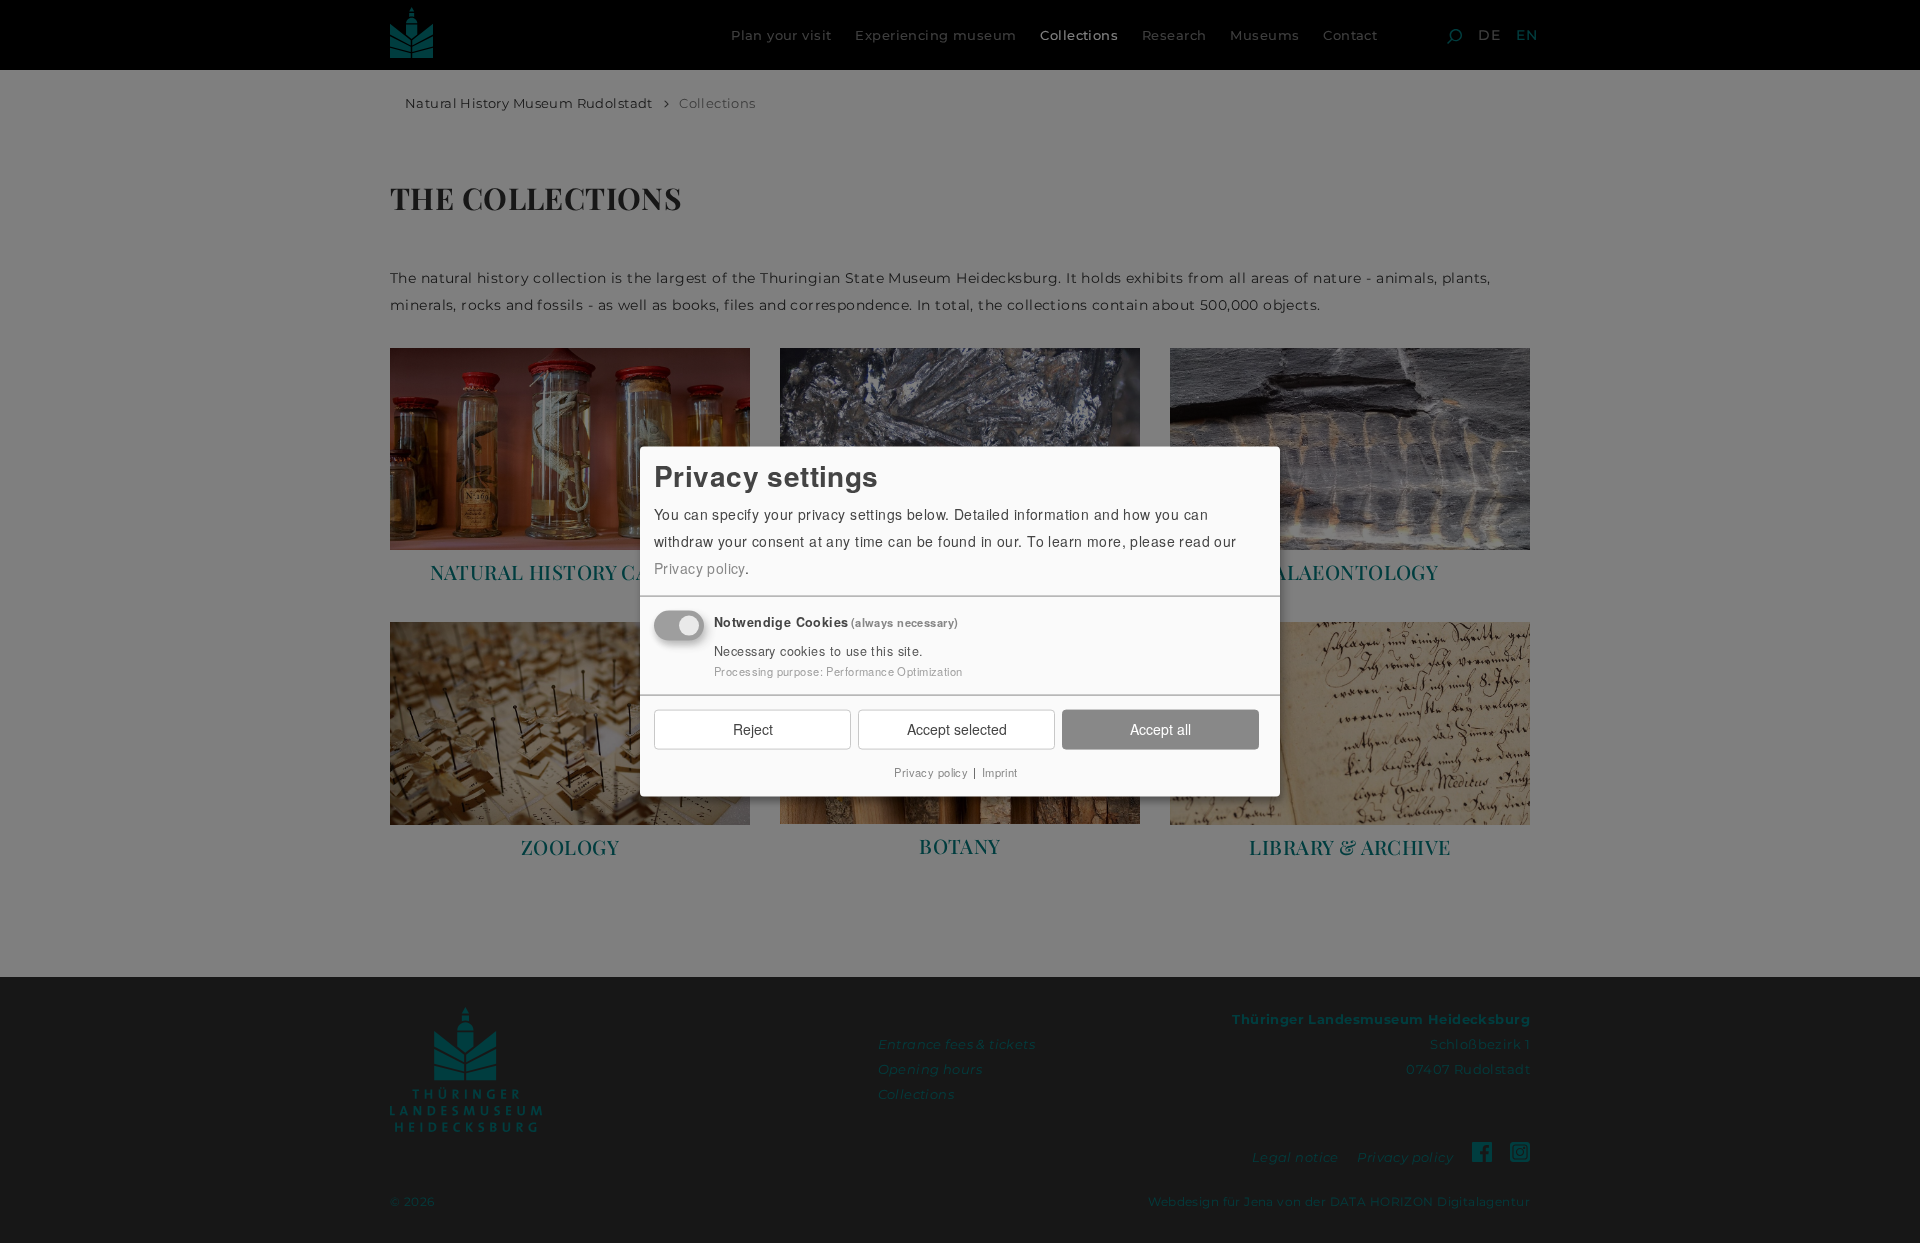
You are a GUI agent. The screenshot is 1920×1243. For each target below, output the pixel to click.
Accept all (1160, 729)
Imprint (1000, 771)
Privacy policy (699, 568)
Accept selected (957, 729)
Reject (753, 729)
